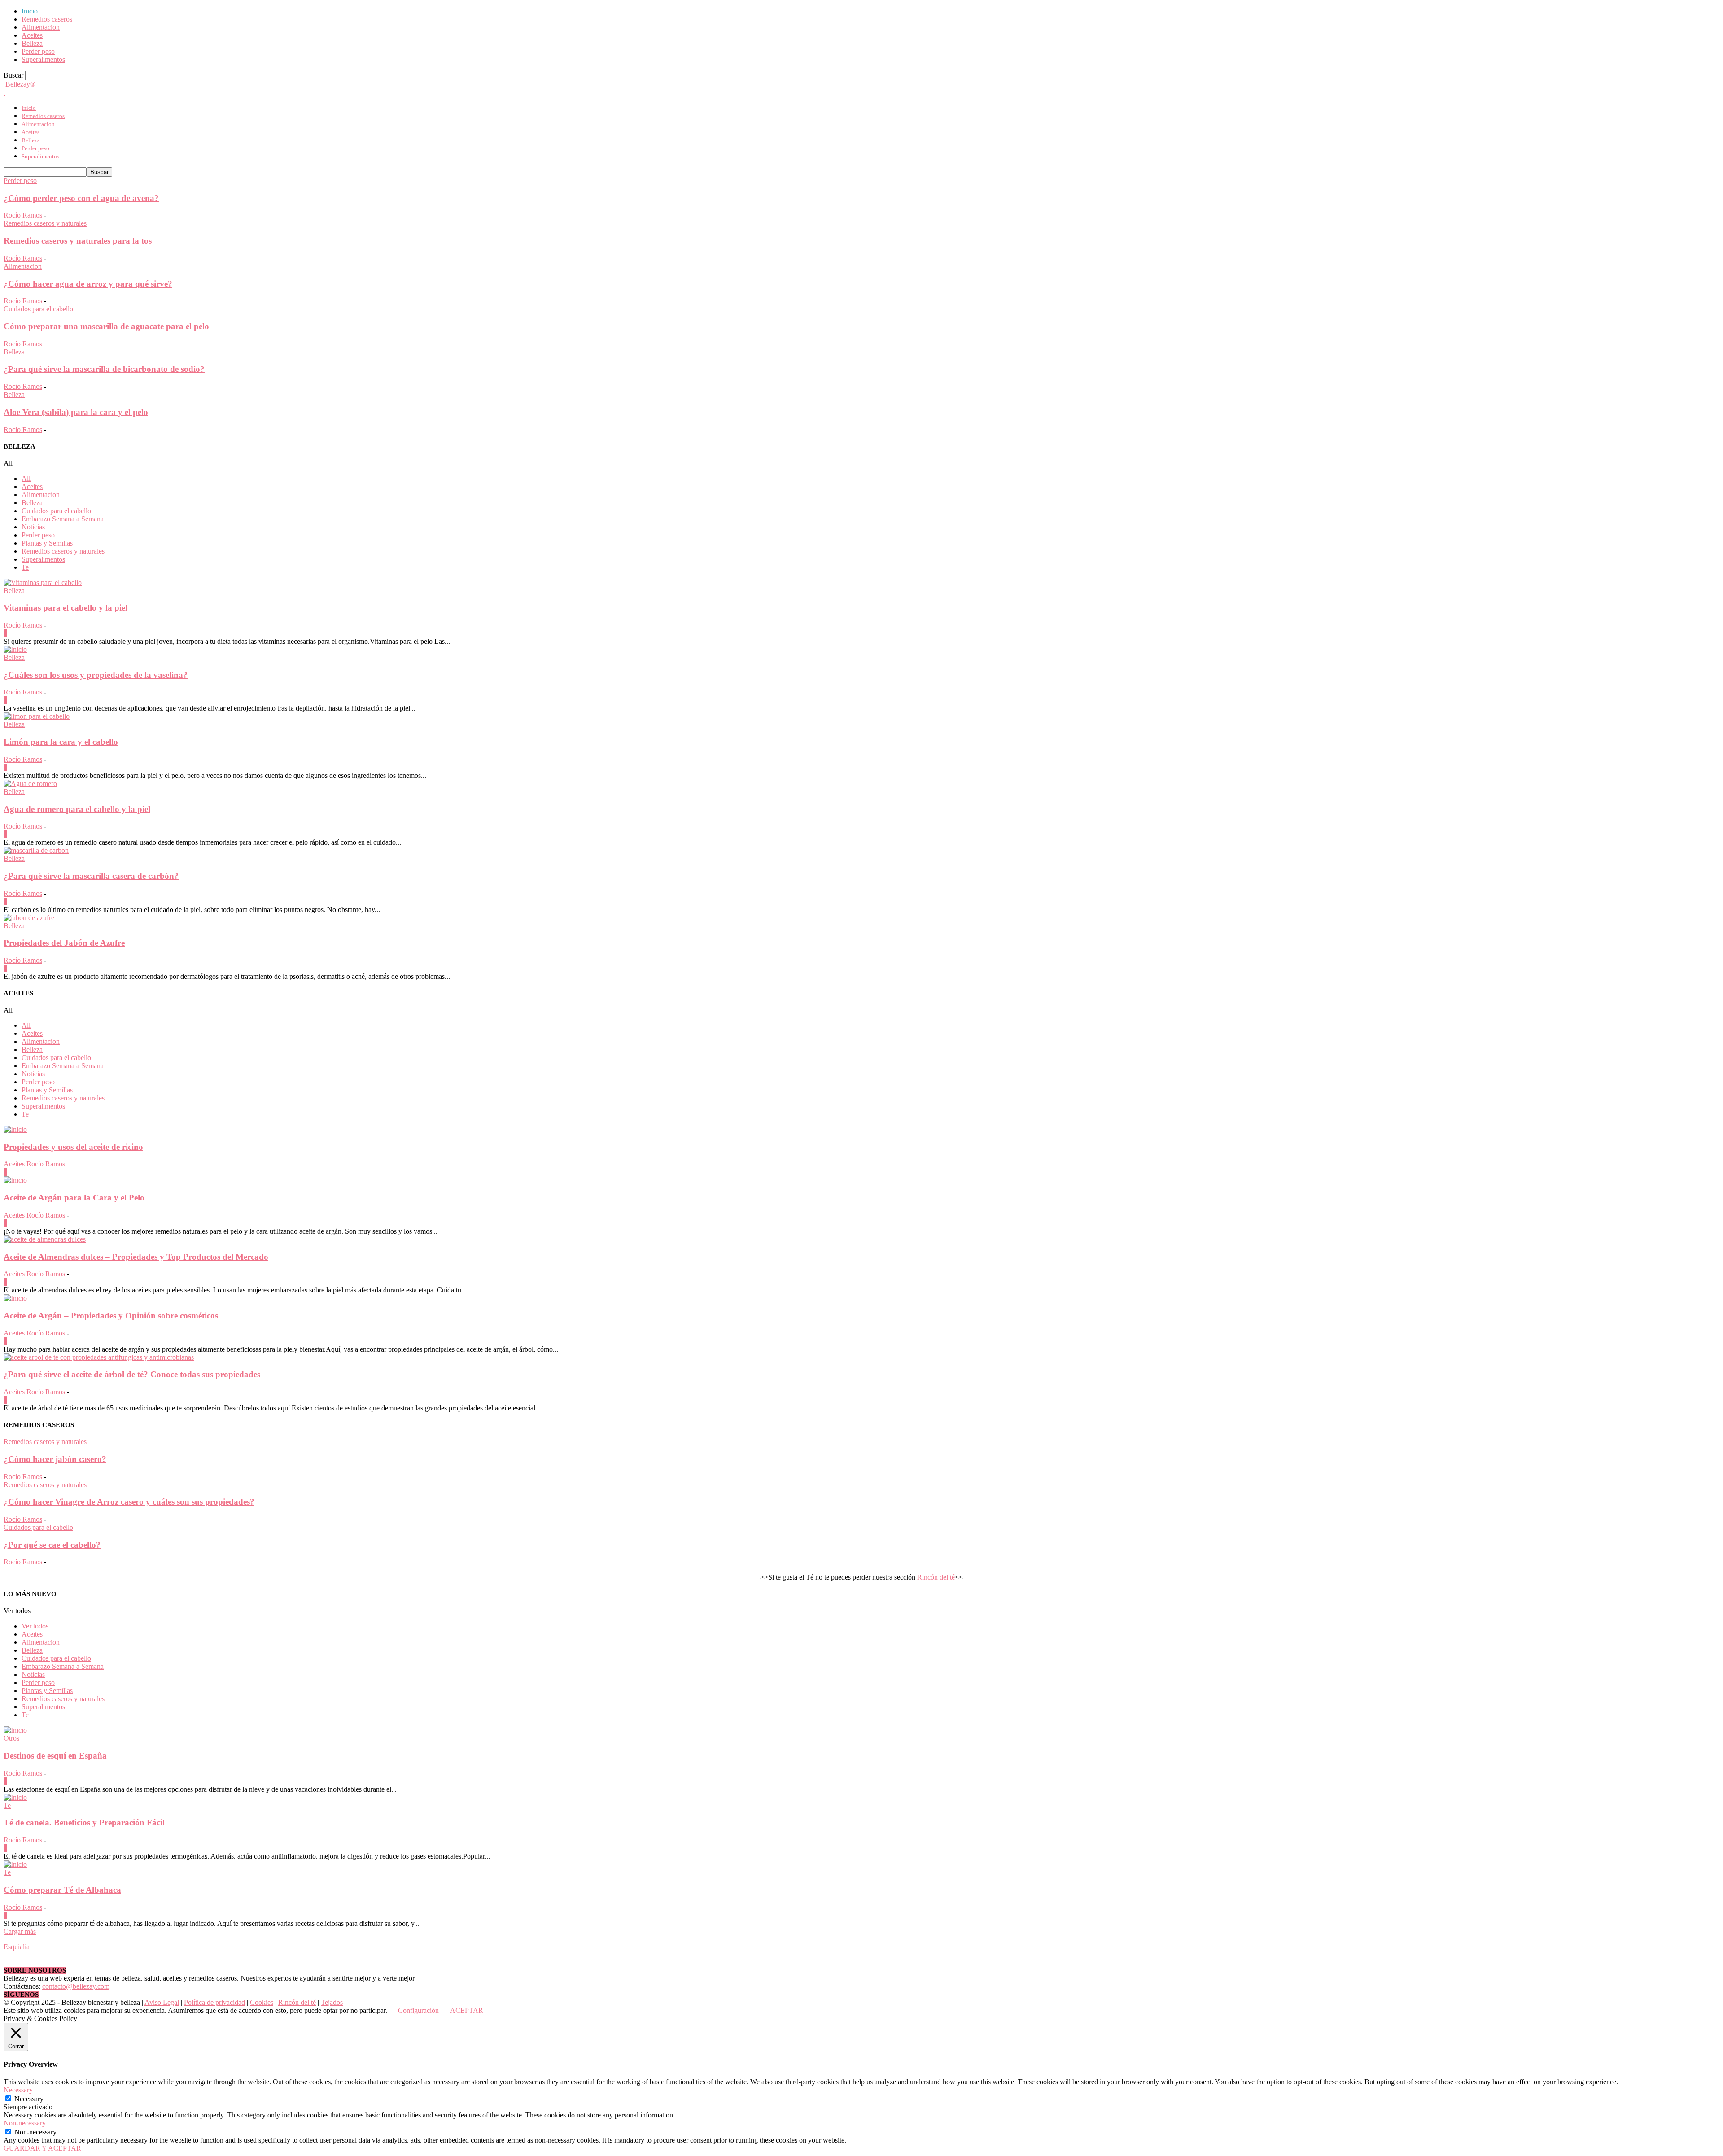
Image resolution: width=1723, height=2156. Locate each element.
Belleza (32, 43)
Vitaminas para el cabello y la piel (66, 608)
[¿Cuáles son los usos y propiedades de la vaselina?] (15, 649)
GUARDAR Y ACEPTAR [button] (42, 2148)
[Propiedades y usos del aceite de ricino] (15, 1129)
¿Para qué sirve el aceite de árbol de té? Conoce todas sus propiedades (132, 1374)
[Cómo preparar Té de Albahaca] (15, 1864)
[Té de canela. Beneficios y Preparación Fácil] (15, 1797)
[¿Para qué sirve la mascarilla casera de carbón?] (36, 850)
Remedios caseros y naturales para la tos (78, 241)
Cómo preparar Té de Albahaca (62, 1890)
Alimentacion (41, 27)
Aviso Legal (162, 2002)
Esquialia (17, 1947)
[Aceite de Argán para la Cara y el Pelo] (15, 1180)
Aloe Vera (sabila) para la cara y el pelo (76, 412)
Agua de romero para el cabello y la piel (77, 809)
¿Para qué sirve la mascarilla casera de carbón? (91, 876)
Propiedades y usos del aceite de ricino (73, 1147)
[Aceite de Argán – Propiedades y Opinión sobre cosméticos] (15, 1298)
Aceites (32, 35)
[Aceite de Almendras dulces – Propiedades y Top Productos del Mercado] (45, 1239)
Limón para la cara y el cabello (61, 742)
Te (25, 567)
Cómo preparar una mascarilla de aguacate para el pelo (106, 326)
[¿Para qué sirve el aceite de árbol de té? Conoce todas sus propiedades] (99, 1357)
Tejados (332, 2002)
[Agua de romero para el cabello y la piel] (30, 783)
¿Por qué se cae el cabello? (52, 1545)
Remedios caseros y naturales (45, 223)
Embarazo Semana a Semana (63, 519)
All (26, 478)
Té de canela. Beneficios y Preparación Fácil (84, 1822)
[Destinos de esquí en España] (15, 1730)
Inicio (30, 11)
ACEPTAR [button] (467, 2010)
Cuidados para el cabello (38, 309)
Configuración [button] (418, 2010)
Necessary (29, 2099)
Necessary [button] (18, 2090)
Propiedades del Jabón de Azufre (64, 943)
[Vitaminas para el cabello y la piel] (43, 583)
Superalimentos (43, 59)
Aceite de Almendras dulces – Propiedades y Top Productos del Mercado (136, 1257)
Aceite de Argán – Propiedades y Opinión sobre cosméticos (111, 1316)
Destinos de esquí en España (55, 1756)
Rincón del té (936, 1577)
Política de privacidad (214, 2002)
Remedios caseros (47, 19)
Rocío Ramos (23, 215)
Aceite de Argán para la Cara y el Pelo (74, 1198)
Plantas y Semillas (47, 543)
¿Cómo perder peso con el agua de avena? (81, 198)
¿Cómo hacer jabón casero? (55, 1459)
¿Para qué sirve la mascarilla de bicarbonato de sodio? (104, 369)
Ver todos (35, 1626)
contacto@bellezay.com (76, 1986)
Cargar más (20, 1931)
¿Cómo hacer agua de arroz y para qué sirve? (88, 284)
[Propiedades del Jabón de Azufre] (29, 918)
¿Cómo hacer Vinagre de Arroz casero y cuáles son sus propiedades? (129, 1502)
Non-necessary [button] (25, 2123)
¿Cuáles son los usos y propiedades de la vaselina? (96, 675)
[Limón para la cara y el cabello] (37, 716)
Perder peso (38, 51)
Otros (11, 1738)
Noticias (33, 527)
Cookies (262, 2002)
